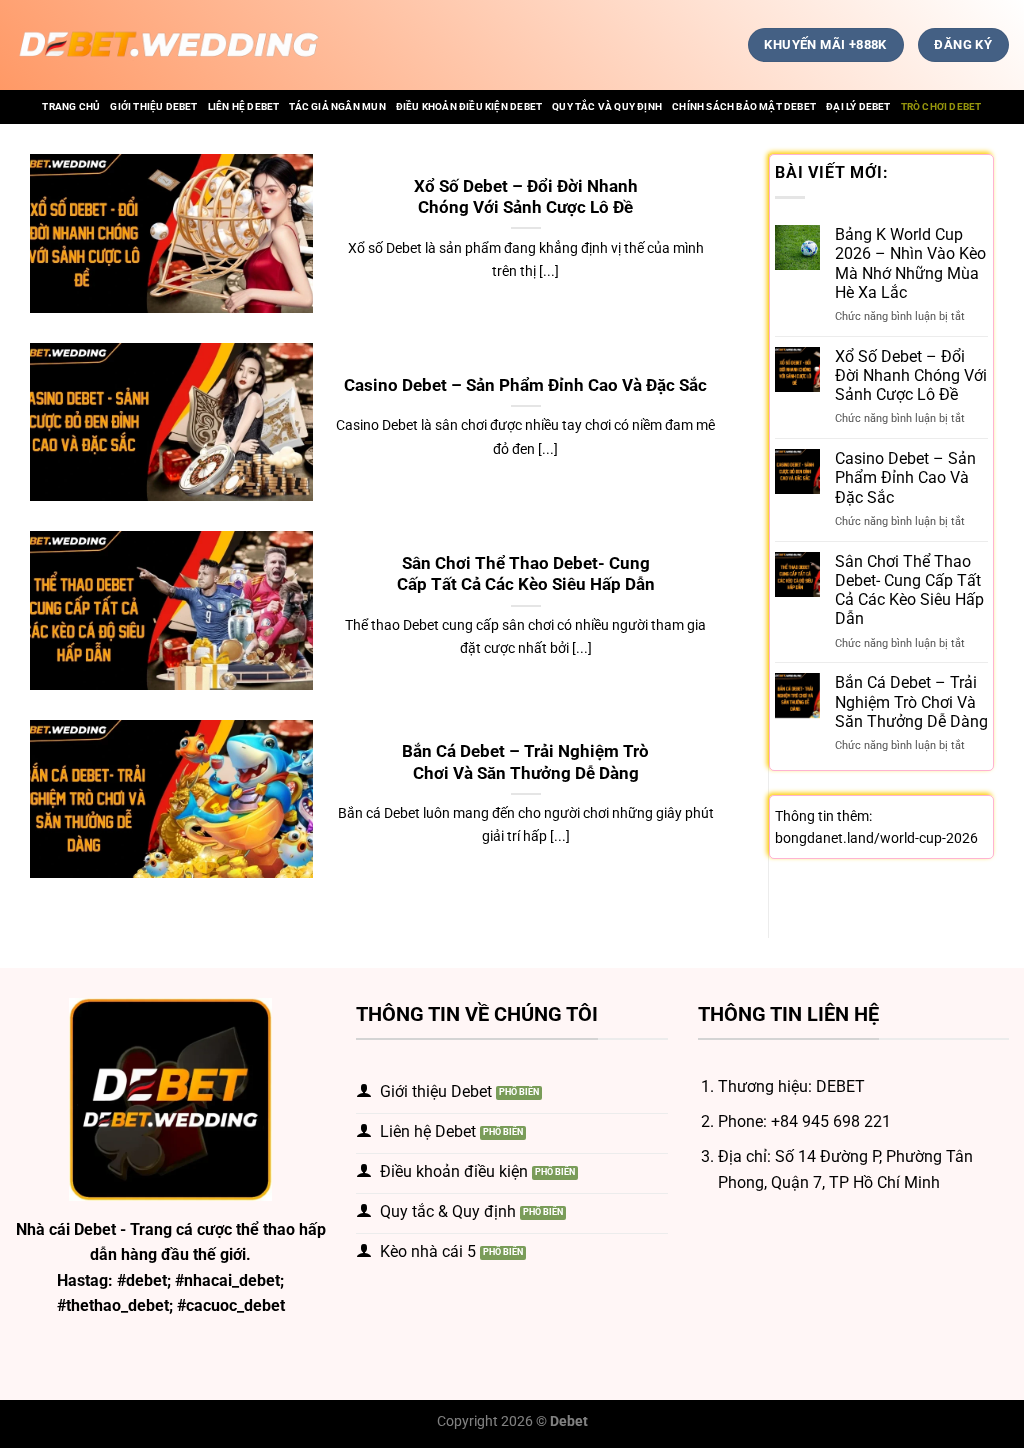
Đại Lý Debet (858, 106)
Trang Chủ (71, 106)
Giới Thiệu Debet (153, 106)
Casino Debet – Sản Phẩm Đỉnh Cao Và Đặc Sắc (525, 385)
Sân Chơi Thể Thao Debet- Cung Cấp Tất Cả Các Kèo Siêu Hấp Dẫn (526, 574)
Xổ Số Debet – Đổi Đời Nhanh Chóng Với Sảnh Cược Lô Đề (526, 197)
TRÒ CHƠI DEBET (941, 106)
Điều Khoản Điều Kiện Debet (469, 106)
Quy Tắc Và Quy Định (607, 106)
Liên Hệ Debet (244, 106)
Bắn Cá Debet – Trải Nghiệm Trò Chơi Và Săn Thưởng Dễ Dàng (525, 762)
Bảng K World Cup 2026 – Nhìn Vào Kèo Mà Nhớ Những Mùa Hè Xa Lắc (910, 263)
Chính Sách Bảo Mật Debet (744, 106)
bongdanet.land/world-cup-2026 (876, 838)
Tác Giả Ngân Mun (337, 106)
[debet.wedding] (169, 45)
